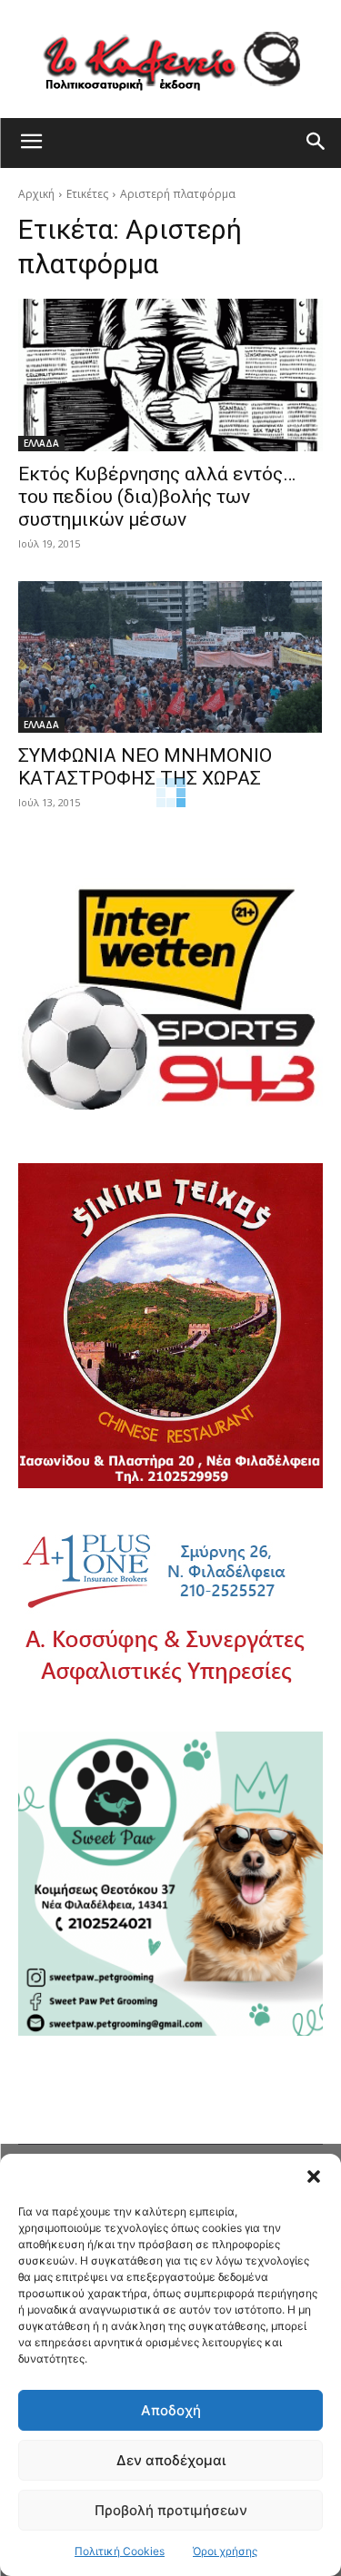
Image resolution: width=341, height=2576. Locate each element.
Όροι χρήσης (225, 2551)
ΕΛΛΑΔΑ (41, 443)
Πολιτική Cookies (120, 2551)
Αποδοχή (171, 2410)
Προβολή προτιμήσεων (171, 2510)
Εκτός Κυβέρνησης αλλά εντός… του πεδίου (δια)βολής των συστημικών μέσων (157, 497)
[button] (314, 2176)
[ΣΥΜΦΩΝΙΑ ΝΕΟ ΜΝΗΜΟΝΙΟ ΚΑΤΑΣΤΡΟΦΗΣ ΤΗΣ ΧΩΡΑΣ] (170, 657)
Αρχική (36, 194)
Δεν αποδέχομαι (171, 2460)
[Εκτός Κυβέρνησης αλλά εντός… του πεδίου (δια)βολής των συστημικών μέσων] (170, 375)
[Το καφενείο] (170, 59)
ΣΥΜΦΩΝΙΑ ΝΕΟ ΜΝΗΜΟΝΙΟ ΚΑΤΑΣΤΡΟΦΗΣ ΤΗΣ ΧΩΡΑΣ (145, 767)
